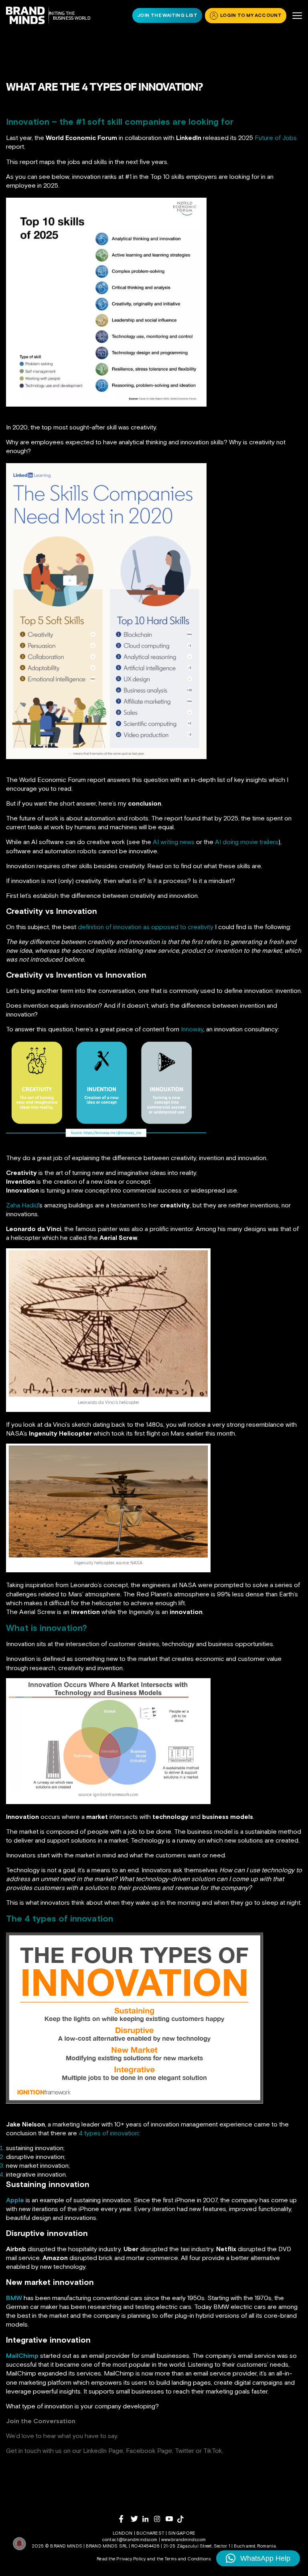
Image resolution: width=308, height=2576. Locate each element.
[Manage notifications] (19, 2544)
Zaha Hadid (22, 1205)
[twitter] (137, 2519)
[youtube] (171, 2519)
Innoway (192, 1029)
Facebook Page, (150, 2450)
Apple (15, 2200)
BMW (14, 2298)
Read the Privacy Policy (121, 2559)
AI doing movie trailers (247, 842)
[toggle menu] (297, 16)
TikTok (213, 2450)
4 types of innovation (108, 2133)
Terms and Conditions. (188, 2559)
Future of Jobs (276, 138)
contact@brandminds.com (131, 2540)
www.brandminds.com (183, 2540)
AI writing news (174, 842)
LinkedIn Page (103, 2450)
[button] (258, 2558)
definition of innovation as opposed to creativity (146, 927)
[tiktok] (183, 2519)
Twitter (184, 2450)
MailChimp (22, 2355)
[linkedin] (148, 2519)
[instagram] (160, 2519)
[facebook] (125, 2519)
